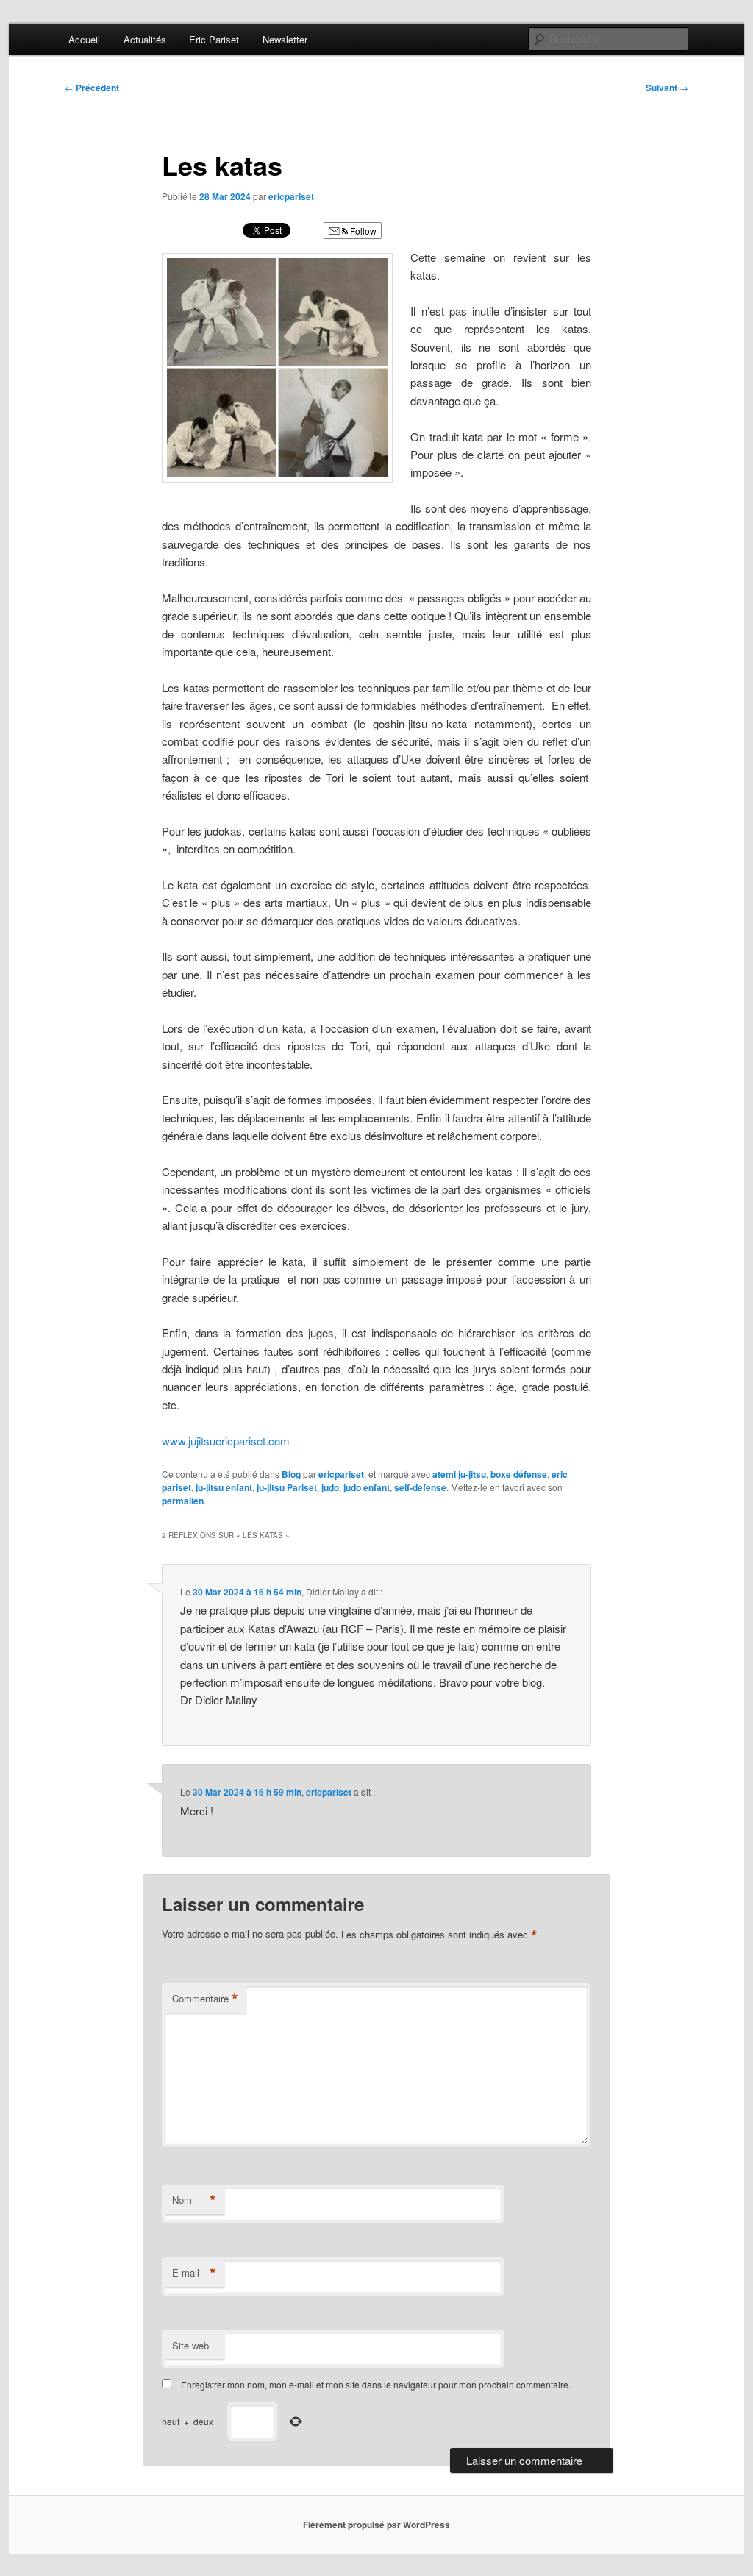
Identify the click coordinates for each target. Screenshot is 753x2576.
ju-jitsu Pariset (287, 1487)
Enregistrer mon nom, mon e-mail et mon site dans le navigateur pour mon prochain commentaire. (376, 2384)
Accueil (84, 39)
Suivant (667, 88)
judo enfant (367, 1487)
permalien (183, 1501)
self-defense (420, 1487)
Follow (362, 231)
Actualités (145, 39)
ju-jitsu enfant (224, 1487)
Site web (190, 2345)
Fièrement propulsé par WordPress (376, 2525)
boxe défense (519, 1474)
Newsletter (285, 39)
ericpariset (291, 196)
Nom (194, 2200)
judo (330, 1487)
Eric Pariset (214, 39)
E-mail (194, 2273)
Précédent (92, 88)
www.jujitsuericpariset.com (226, 1441)
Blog (291, 1474)
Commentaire (205, 1999)
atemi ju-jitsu (459, 1474)
